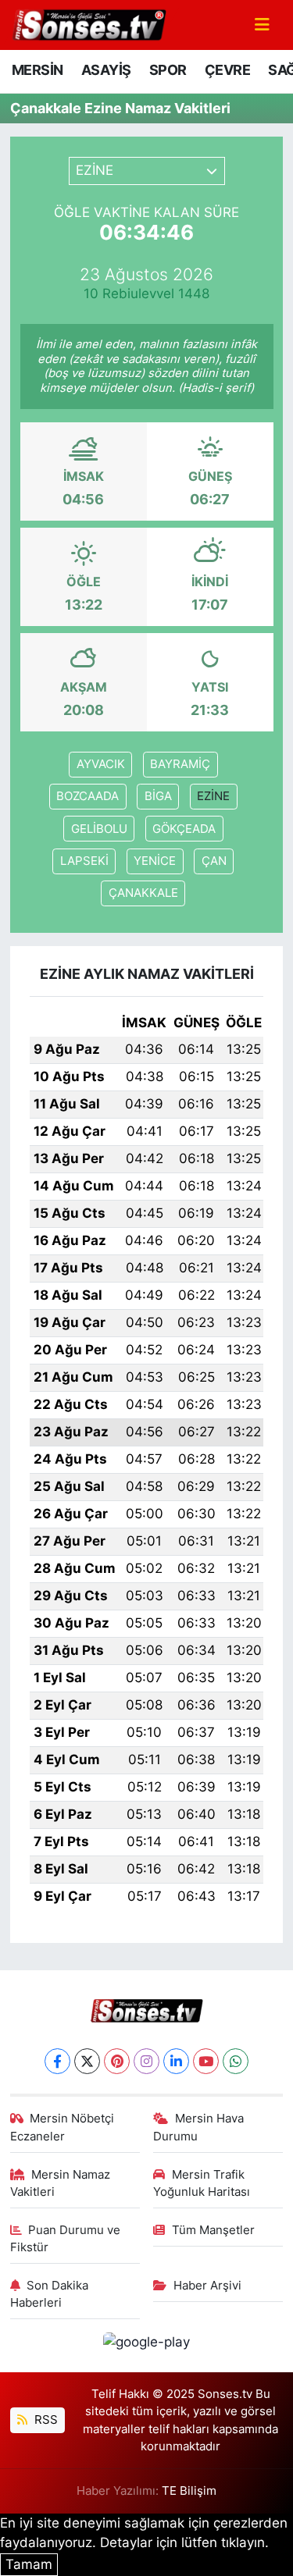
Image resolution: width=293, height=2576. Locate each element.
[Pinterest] (117, 2061)
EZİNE (213, 796)
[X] (87, 2061)
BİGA (158, 796)
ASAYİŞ (106, 70)
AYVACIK (101, 764)
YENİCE (155, 861)
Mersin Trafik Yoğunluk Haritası (202, 2183)
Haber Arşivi (207, 2286)
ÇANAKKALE (143, 893)
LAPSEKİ (84, 861)
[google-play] (147, 2345)
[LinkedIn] (176, 2061)
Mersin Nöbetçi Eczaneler (63, 2127)
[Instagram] (146, 2061)
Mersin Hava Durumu (198, 2127)
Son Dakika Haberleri (50, 2294)
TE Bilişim (189, 2491)
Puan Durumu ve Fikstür (66, 2239)
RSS (45, 2420)
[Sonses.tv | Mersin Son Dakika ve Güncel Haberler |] (88, 23)
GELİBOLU (99, 829)
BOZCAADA (88, 796)
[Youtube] (206, 2061)
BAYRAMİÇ (180, 764)
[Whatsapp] (236, 2061)
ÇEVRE (227, 70)
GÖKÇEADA (184, 829)
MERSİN (37, 70)
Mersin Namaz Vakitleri (61, 2183)
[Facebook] (57, 2061)
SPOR (168, 70)
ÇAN (214, 861)
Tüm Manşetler (213, 2230)
